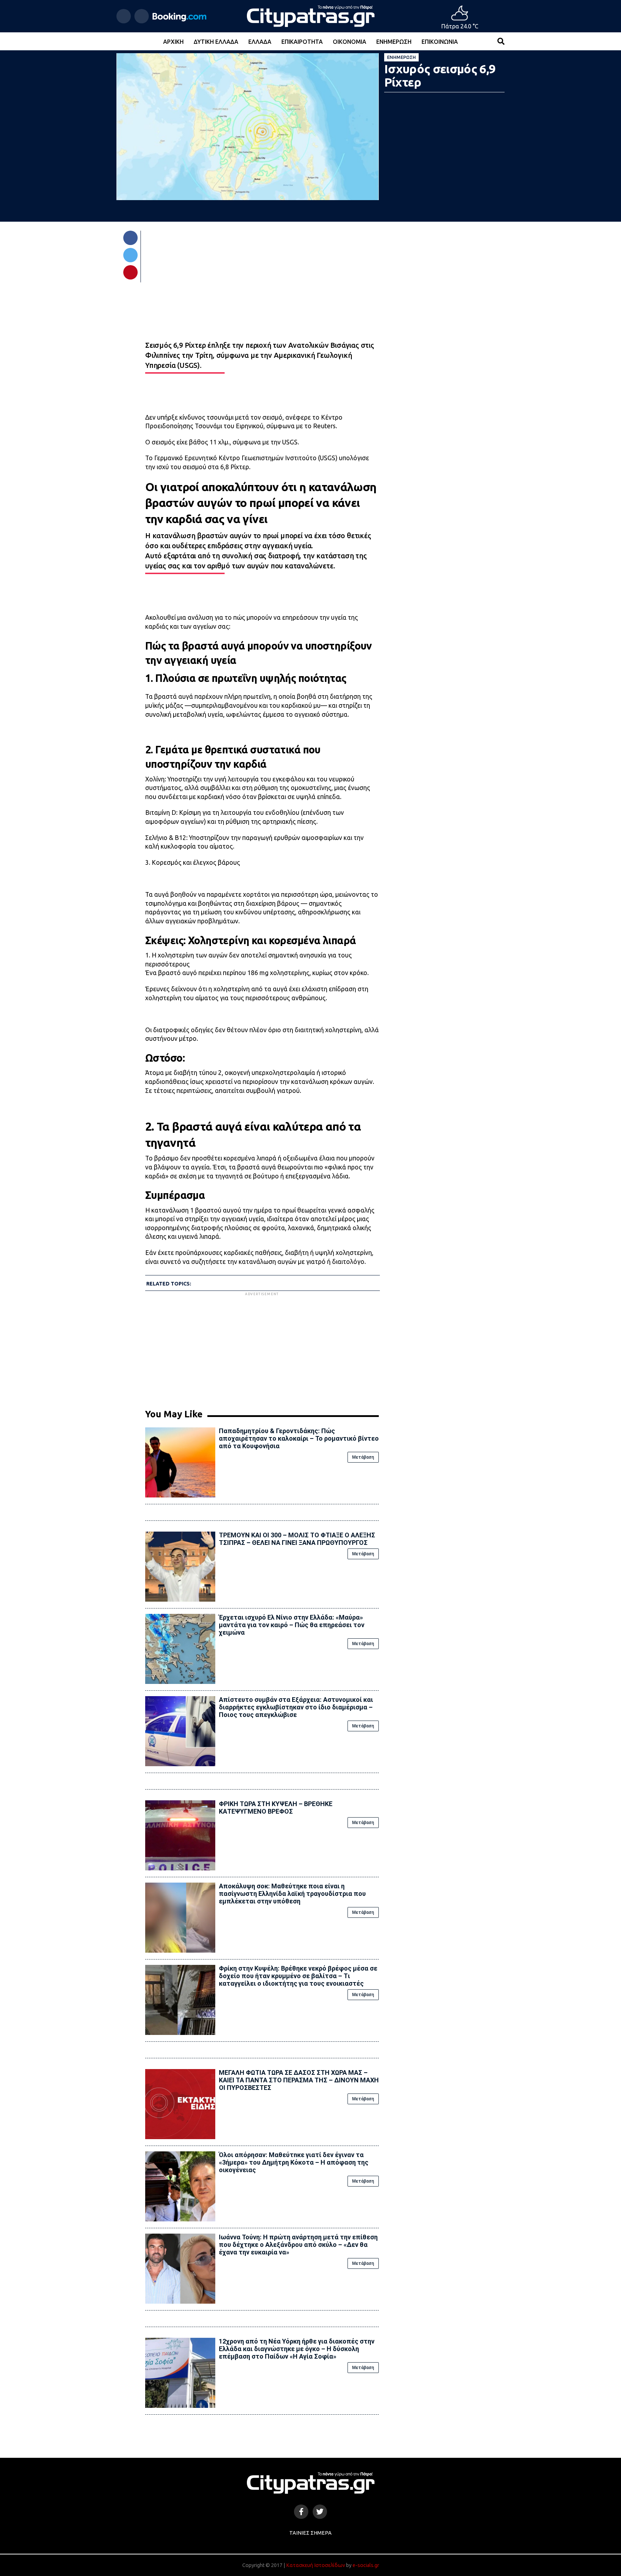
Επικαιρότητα (302, 42)
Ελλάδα (260, 42)
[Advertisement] (262, 1348)
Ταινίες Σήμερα (310, 2533)
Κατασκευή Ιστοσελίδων (316, 2565)
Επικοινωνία (440, 42)
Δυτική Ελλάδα (216, 42)
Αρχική (173, 42)
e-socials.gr (366, 2565)
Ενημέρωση (394, 42)
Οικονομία (349, 42)
